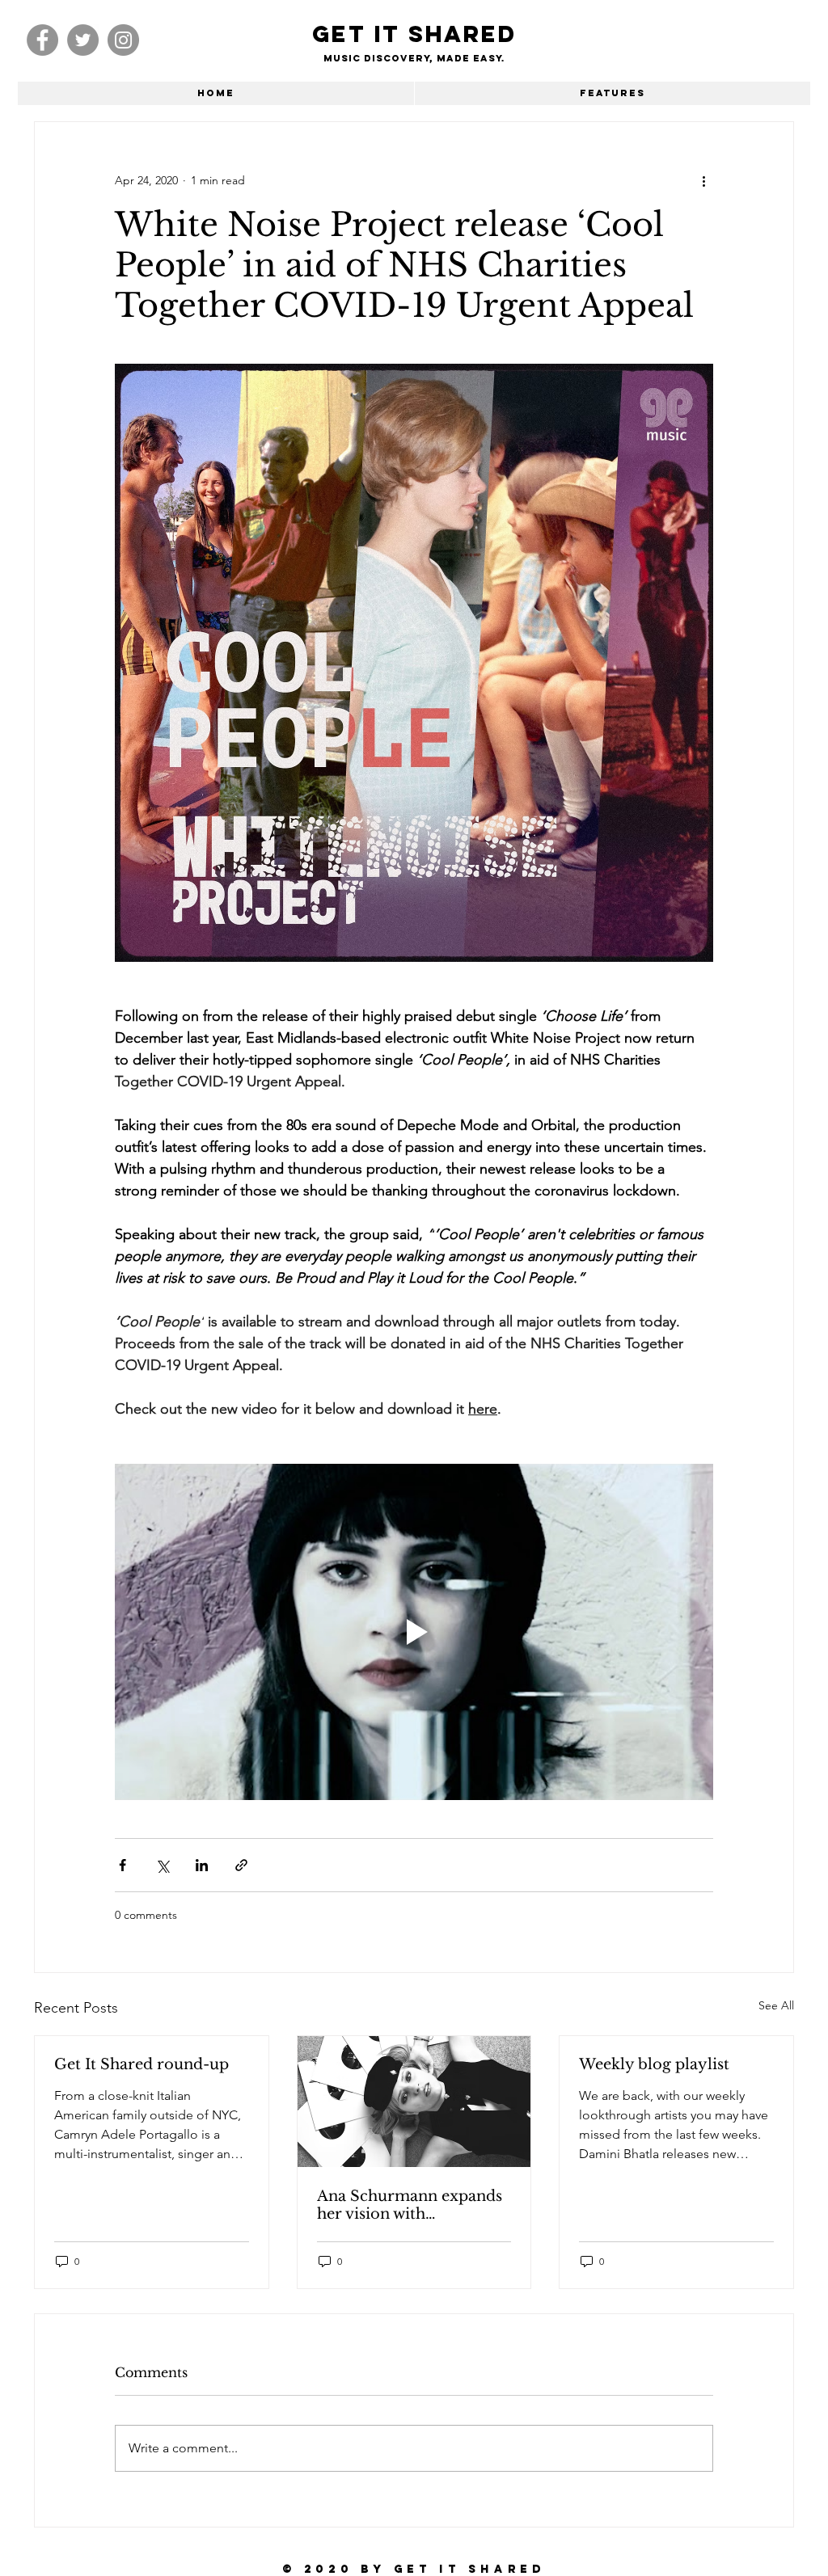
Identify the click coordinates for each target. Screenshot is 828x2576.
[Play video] (414, 1632)
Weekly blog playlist (654, 2064)
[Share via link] (241, 1865)
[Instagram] (123, 40)
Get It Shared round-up (142, 2064)
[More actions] (703, 180)
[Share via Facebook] (123, 1865)
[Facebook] (42, 40)
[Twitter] (83, 40)
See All (776, 2005)
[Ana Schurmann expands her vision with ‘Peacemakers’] (414, 2102)
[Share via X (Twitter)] (162, 1865)
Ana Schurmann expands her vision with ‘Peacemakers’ (410, 2205)
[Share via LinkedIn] (202, 1865)
